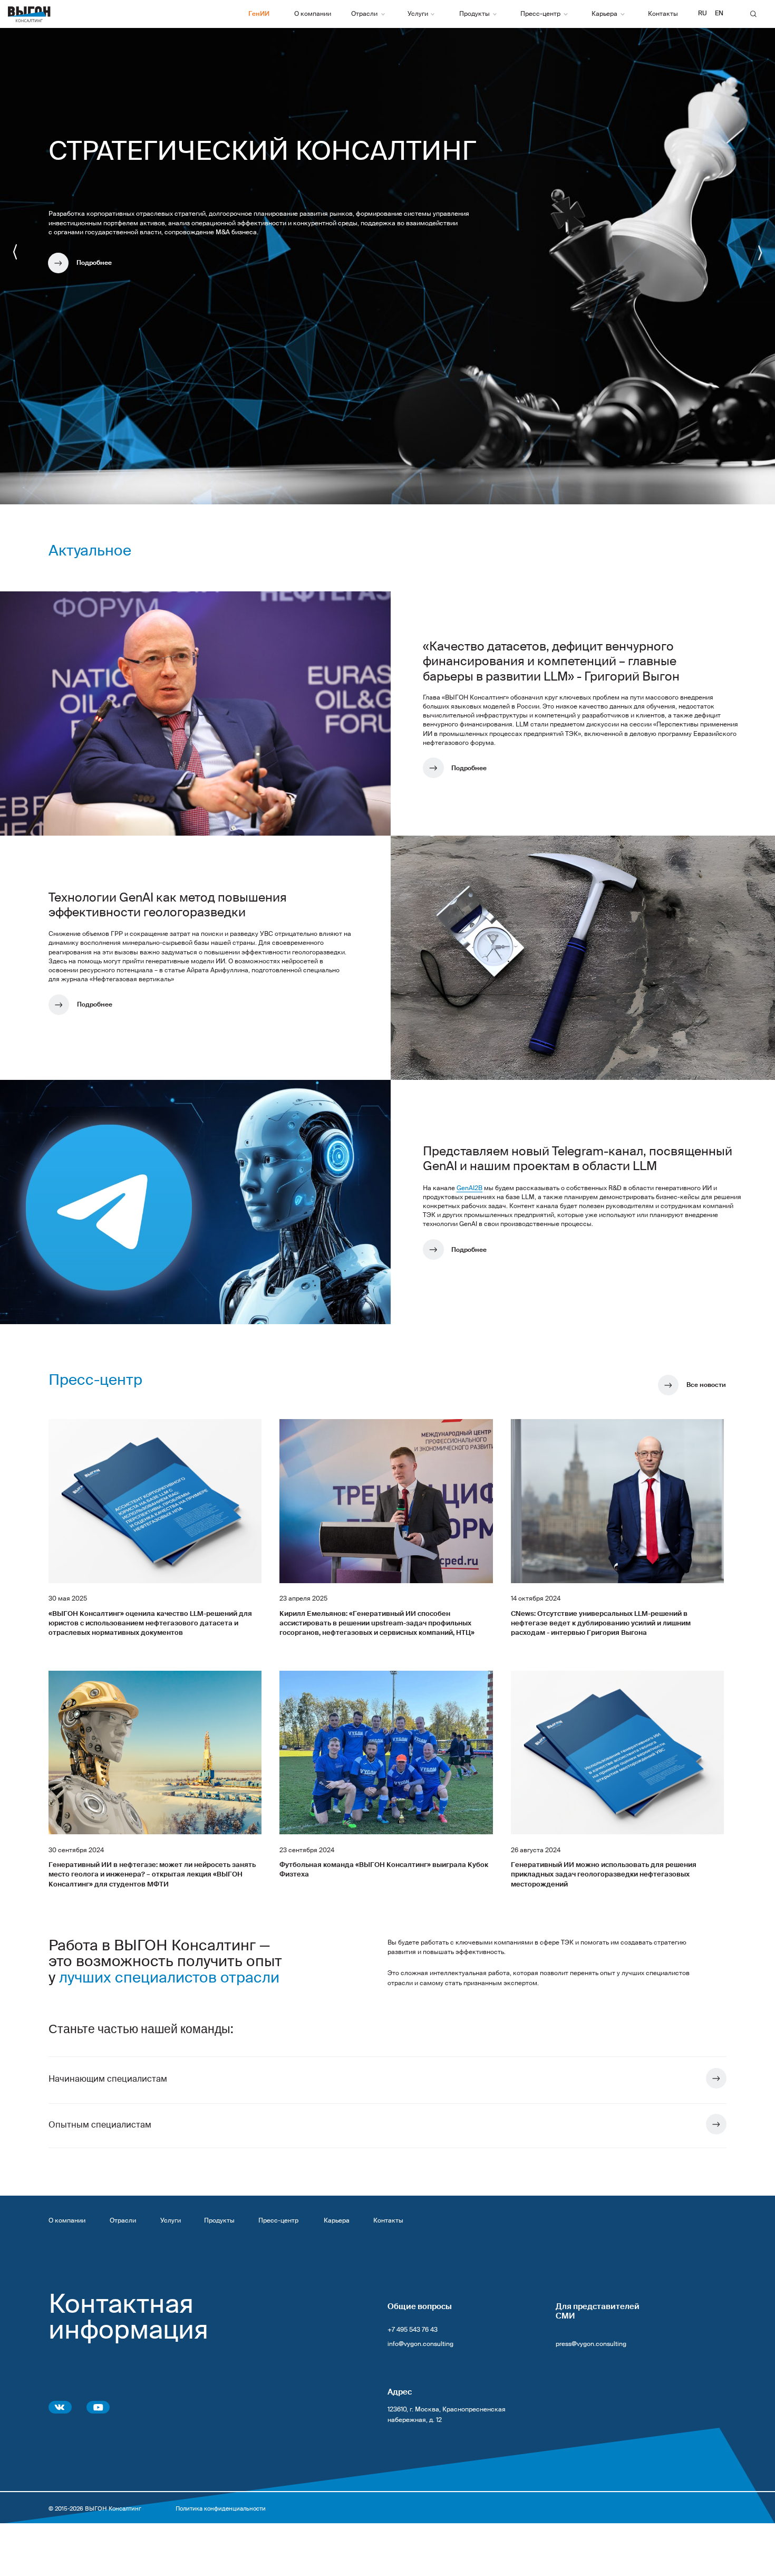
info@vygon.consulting (420, 2344)
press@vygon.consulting (591, 2344)
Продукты (219, 2221)
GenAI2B (469, 1189)
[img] (716, 2078)
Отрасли (123, 2221)
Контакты (388, 2221)
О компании (67, 2221)
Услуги (171, 2221)
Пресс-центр (278, 2221)
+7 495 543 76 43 (413, 2330)
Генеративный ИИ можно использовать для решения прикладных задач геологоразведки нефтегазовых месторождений (604, 1875)
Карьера (337, 2221)
